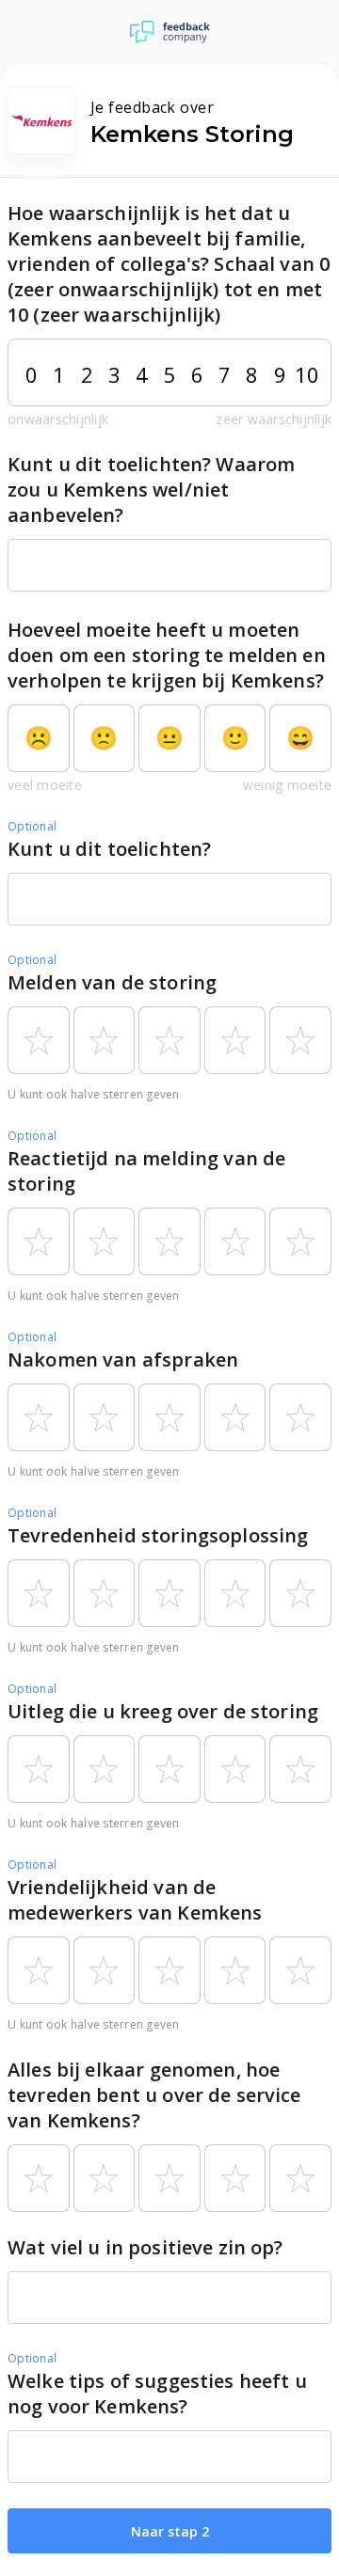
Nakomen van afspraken (123, 1359)
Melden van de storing (112, 982)
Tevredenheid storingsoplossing (158, 1535)
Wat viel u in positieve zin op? (145, 2247)
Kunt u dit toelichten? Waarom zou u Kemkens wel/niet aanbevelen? (151, 490)
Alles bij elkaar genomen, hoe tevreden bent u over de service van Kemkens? (154, 2095)
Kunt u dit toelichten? (109, 849)
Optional (32, 826)
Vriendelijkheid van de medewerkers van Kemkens (135, 1900)
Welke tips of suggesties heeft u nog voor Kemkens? (157, 2394)
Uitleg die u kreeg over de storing (163, 1711)
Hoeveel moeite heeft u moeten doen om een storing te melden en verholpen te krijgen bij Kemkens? (167, 655)
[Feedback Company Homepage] (170, 32)
